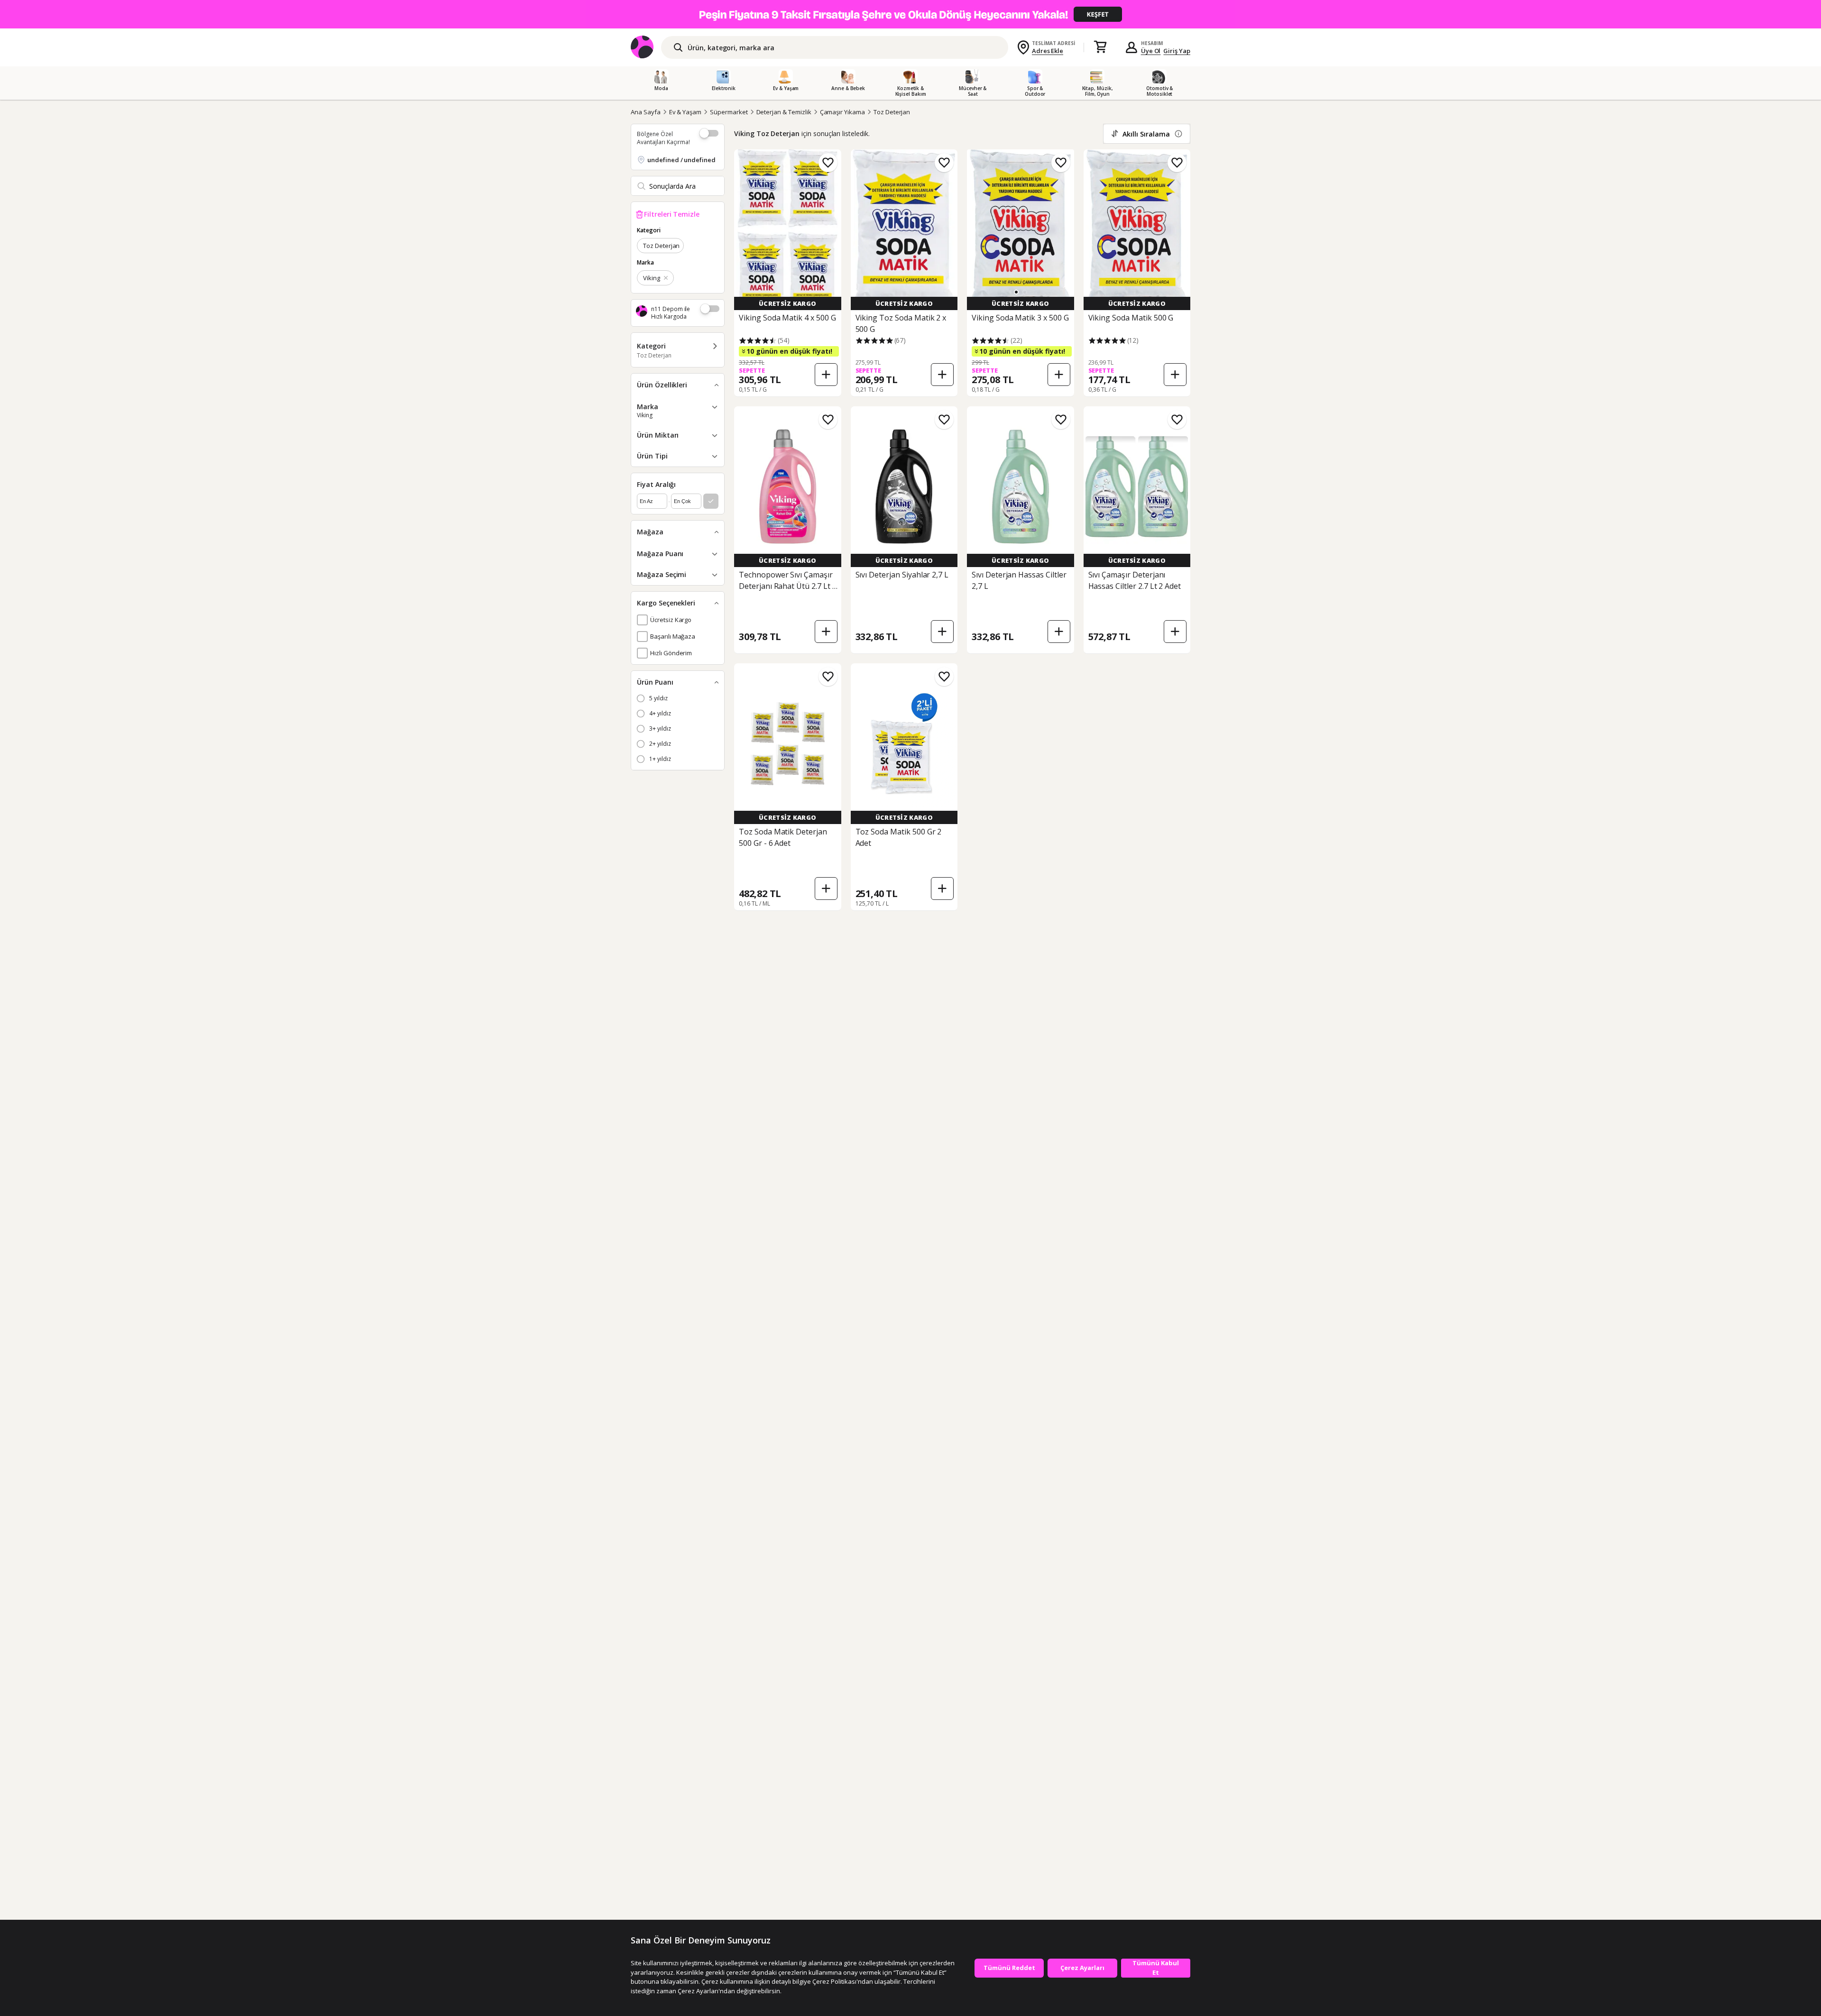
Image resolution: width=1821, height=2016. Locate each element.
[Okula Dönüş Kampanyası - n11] (910, 14)
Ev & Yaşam (685, 112)
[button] (1016, 292)
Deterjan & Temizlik (784, 112)
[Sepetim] (1100, 47)
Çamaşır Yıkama (842, 112)
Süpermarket (729, 112)
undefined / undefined (681, 160)
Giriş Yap (1177, 51)
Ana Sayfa (646, 112)
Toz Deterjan (892, 112)
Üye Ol (1151, 51)
